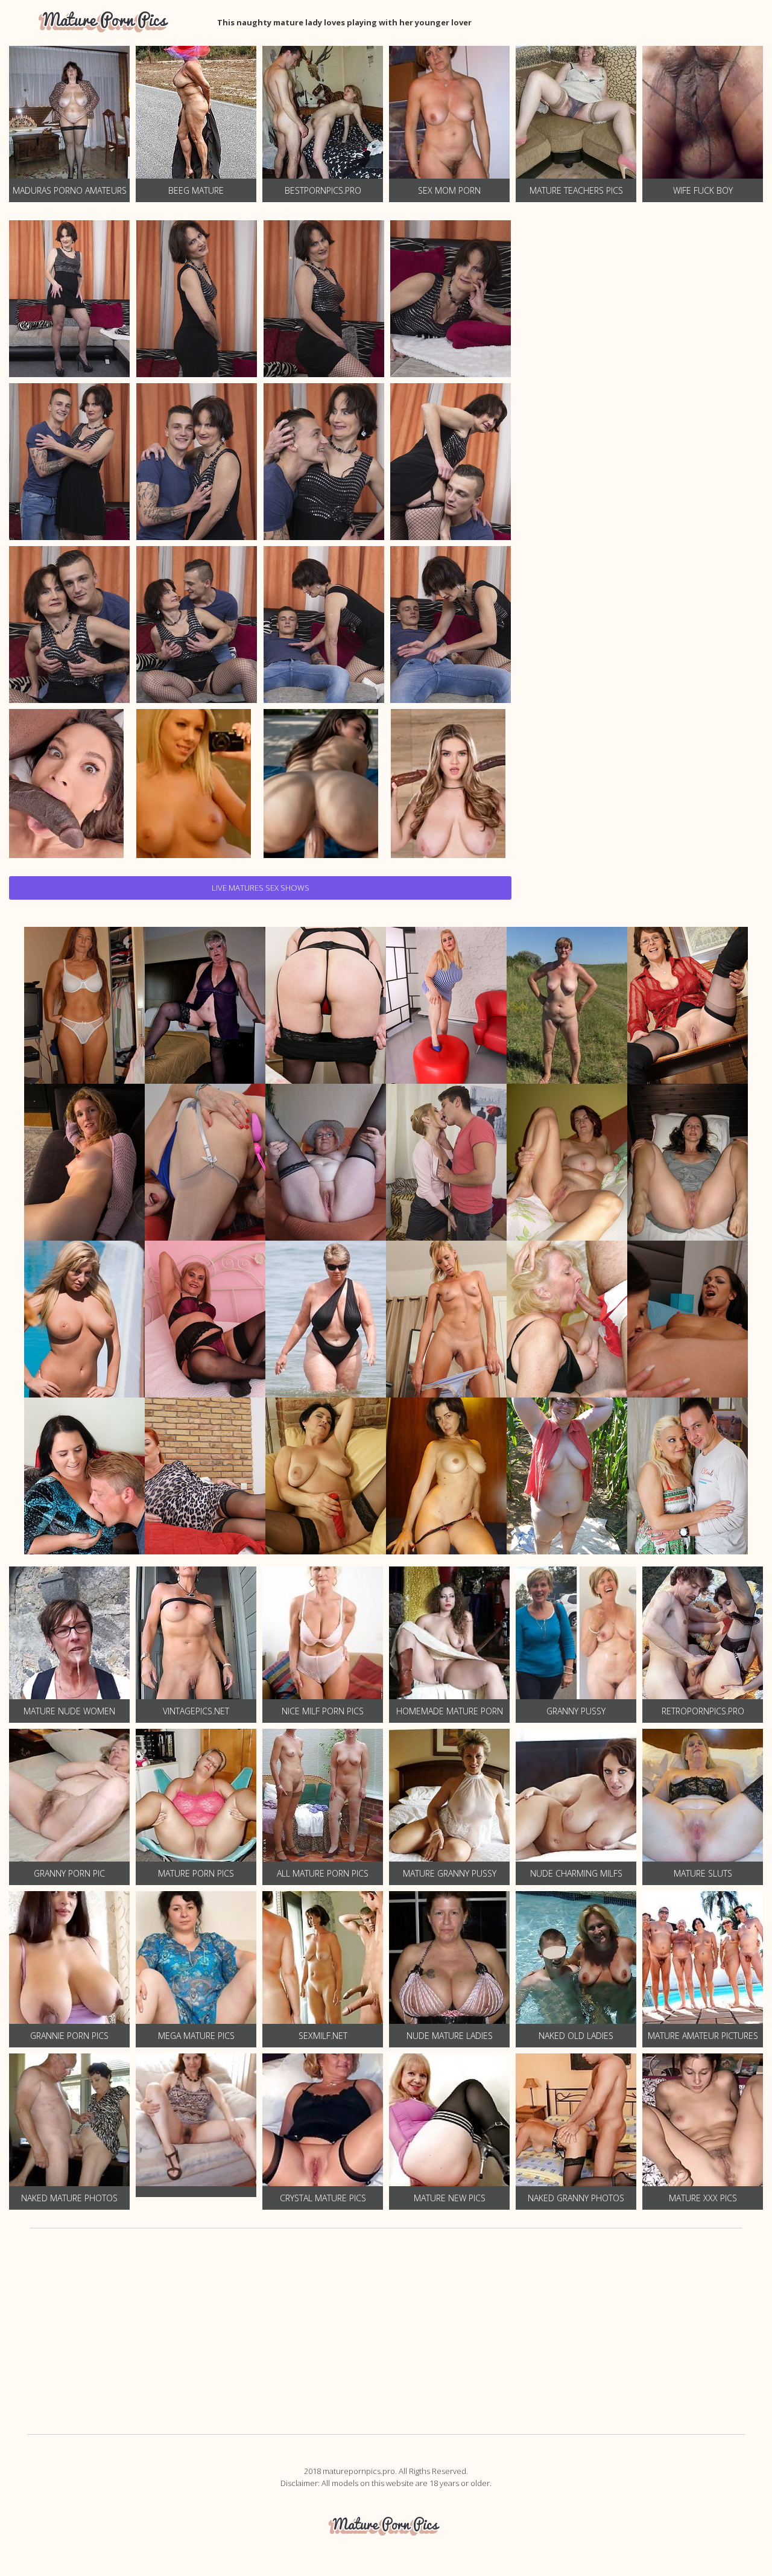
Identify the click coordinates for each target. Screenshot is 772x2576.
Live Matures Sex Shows (261, 888)
